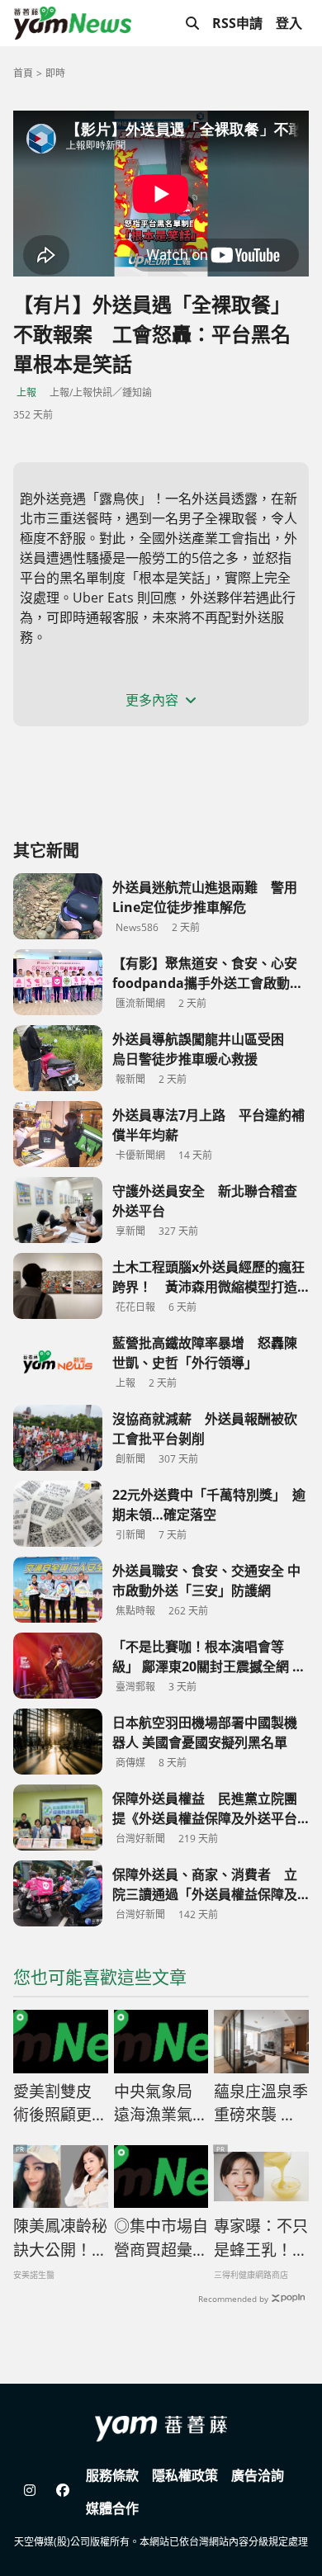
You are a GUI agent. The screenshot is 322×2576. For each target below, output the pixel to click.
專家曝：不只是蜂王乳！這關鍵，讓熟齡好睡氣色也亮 (261, 2238)
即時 (55, 73)
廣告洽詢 (258, 2475)
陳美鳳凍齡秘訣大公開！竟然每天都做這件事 (60, 2238)
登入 (289, 23)
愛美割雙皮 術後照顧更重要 (60, 2104)
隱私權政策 (185, 2475)
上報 (26, 392)
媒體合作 (112, 2508)
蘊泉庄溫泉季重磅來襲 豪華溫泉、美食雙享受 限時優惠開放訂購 (261, 2104)
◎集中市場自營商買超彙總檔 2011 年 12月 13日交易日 (161, 2238)
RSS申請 (237, 23)
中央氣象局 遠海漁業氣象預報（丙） (161, 2104)
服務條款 (112, 2475)
